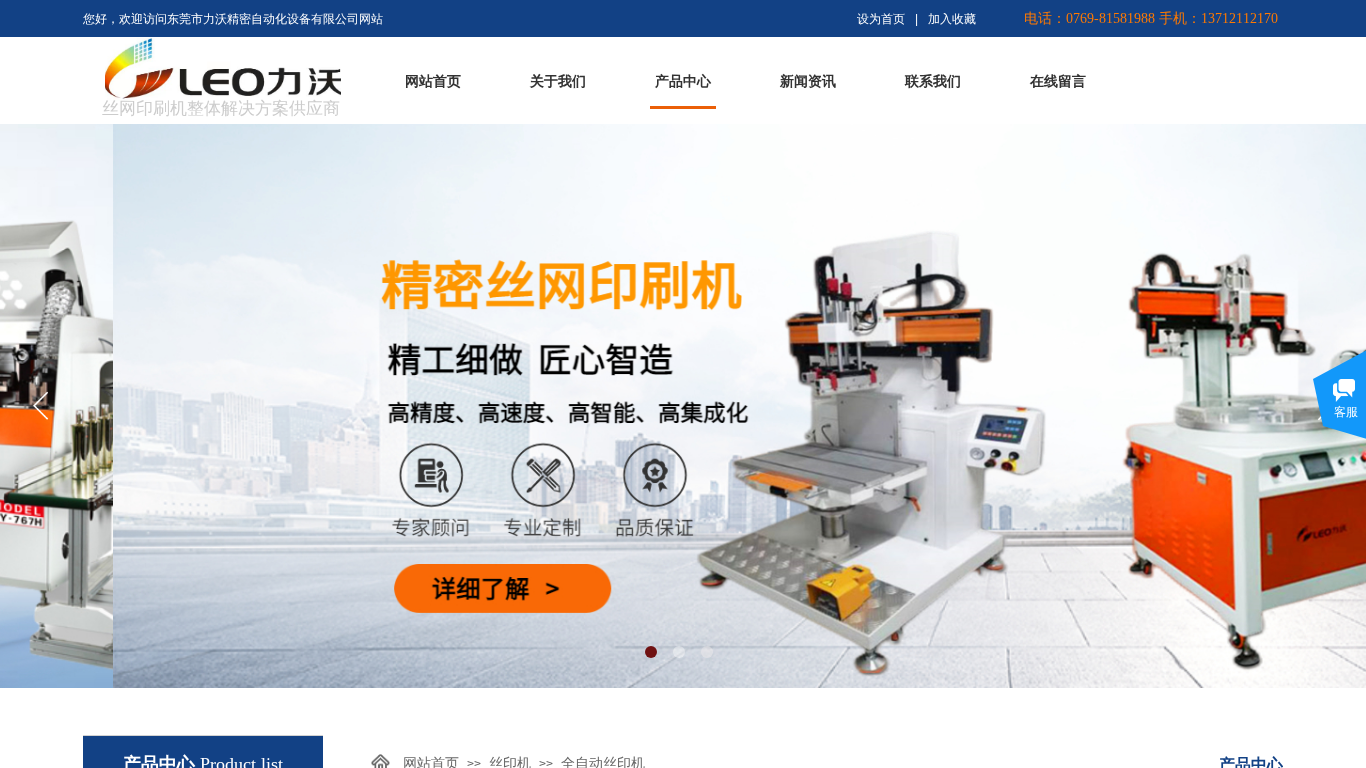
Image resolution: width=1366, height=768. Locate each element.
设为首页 (881, 19)
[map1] (139, 67)
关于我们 (558, 81)
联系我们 (933, 81)
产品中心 (683, 81)
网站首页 (433, 81)
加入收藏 (952, 19)
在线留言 (1058, 81)
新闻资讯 (808, 81)
